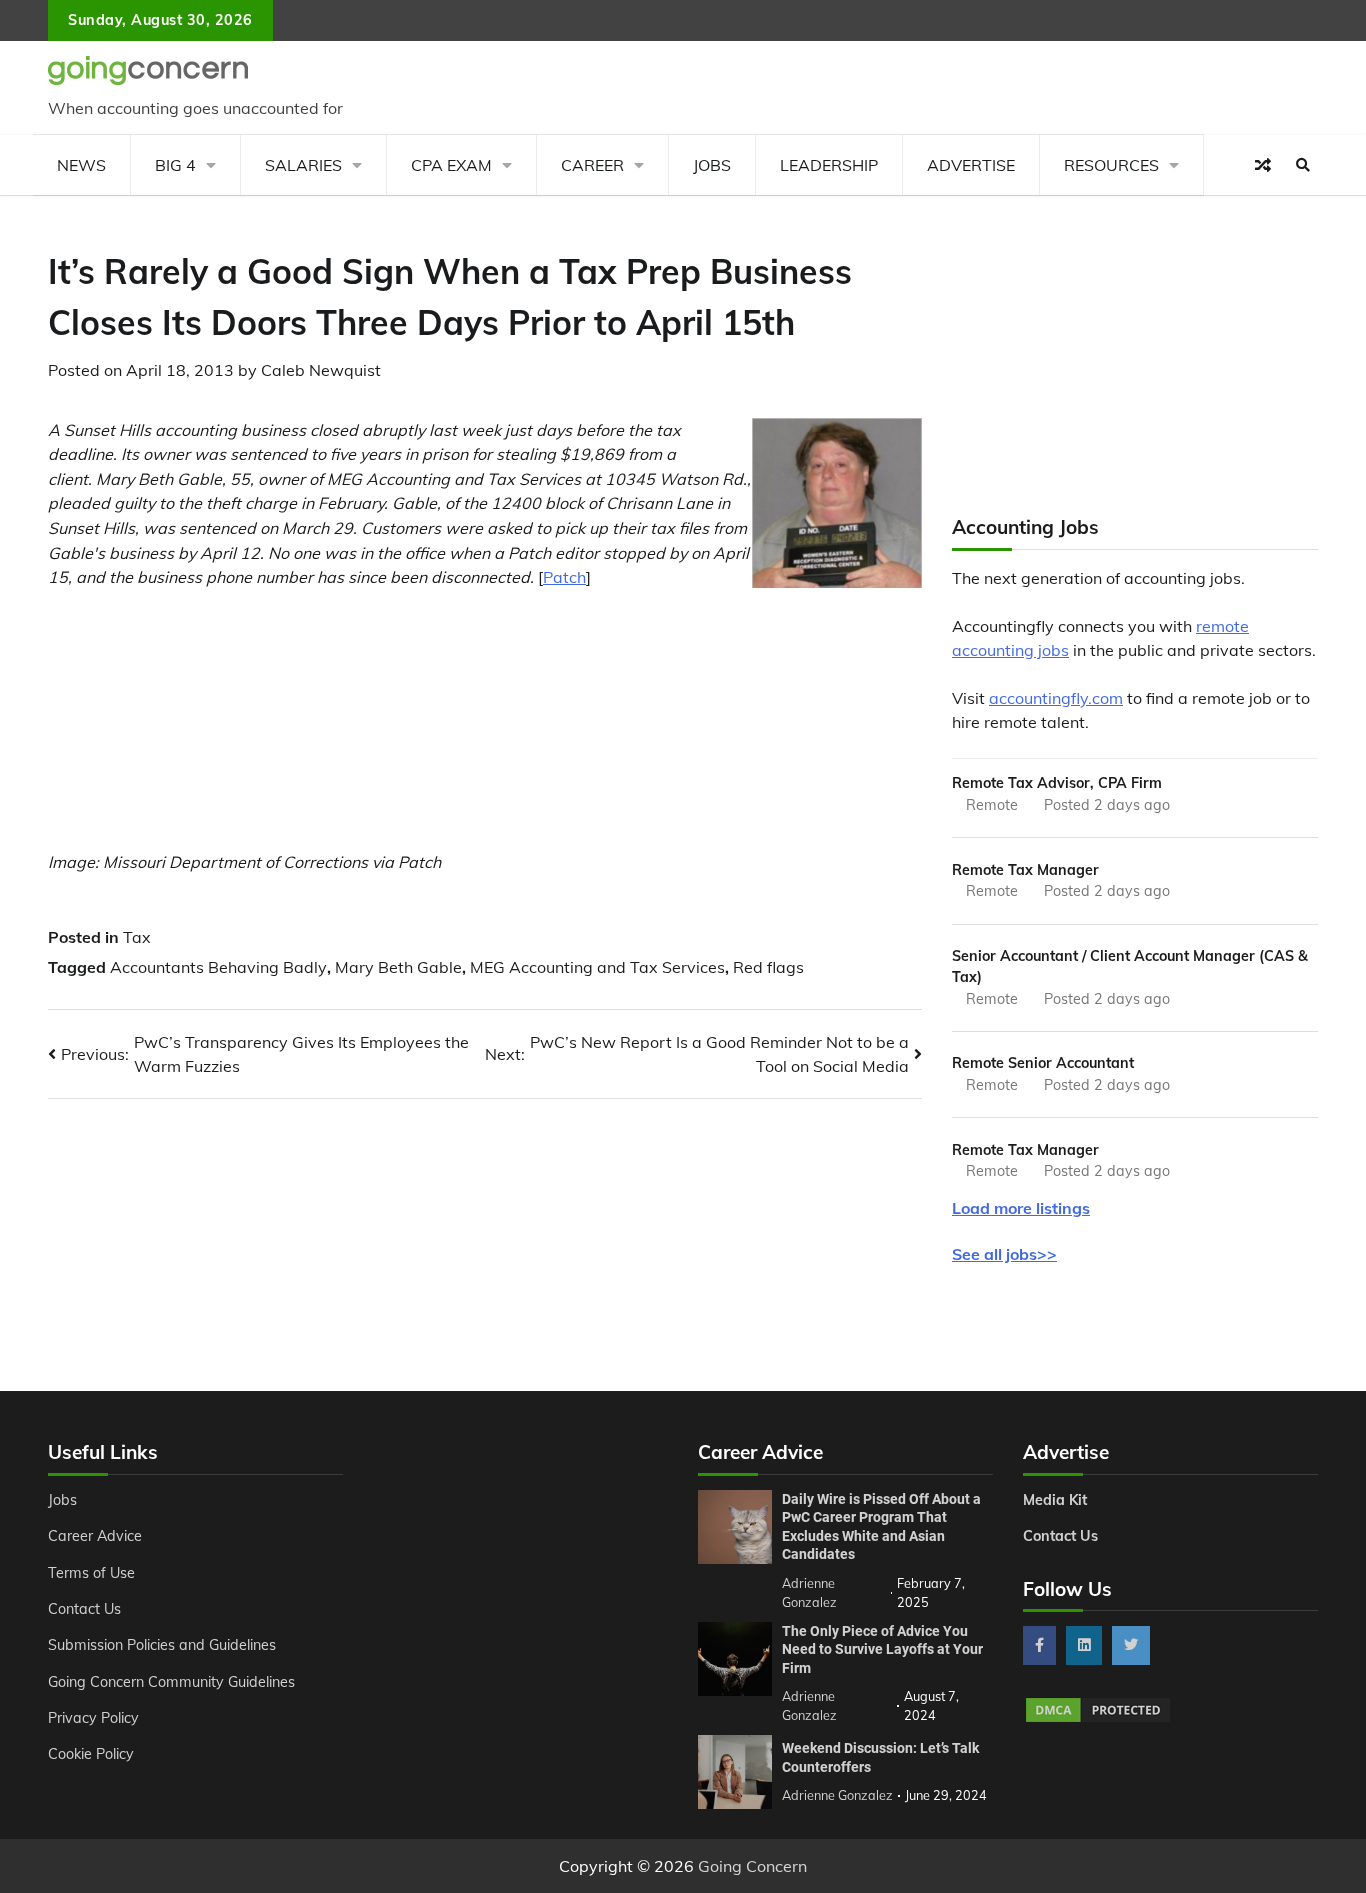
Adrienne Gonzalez (837, 1795)
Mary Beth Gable (398, 967)
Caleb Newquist (321, 370)
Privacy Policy (93, 1718)
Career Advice (95, 1536)
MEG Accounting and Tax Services (597, 967)
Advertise (971, 165)
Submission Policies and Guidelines (162, 1645)
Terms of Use (91, 1573)
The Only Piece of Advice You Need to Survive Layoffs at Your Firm (882, 1649)
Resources (1111, 165)
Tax (137, 937)
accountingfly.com (1056, 698)
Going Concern (752, 1866)
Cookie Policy (91, 1754)
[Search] (1303, 165)
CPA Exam (451, 165)
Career (592, 165)
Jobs (712, 165)
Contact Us (84, 1609)
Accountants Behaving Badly (218, 967)
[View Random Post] (1263, 165)
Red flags (768, 967)
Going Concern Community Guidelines (171, 1682)
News (81, 165)
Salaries (303, 165)
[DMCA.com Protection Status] (1098, 1719)
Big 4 (175, 165)
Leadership (829, 165)
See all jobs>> (1004, 1254)
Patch (564, 577)
